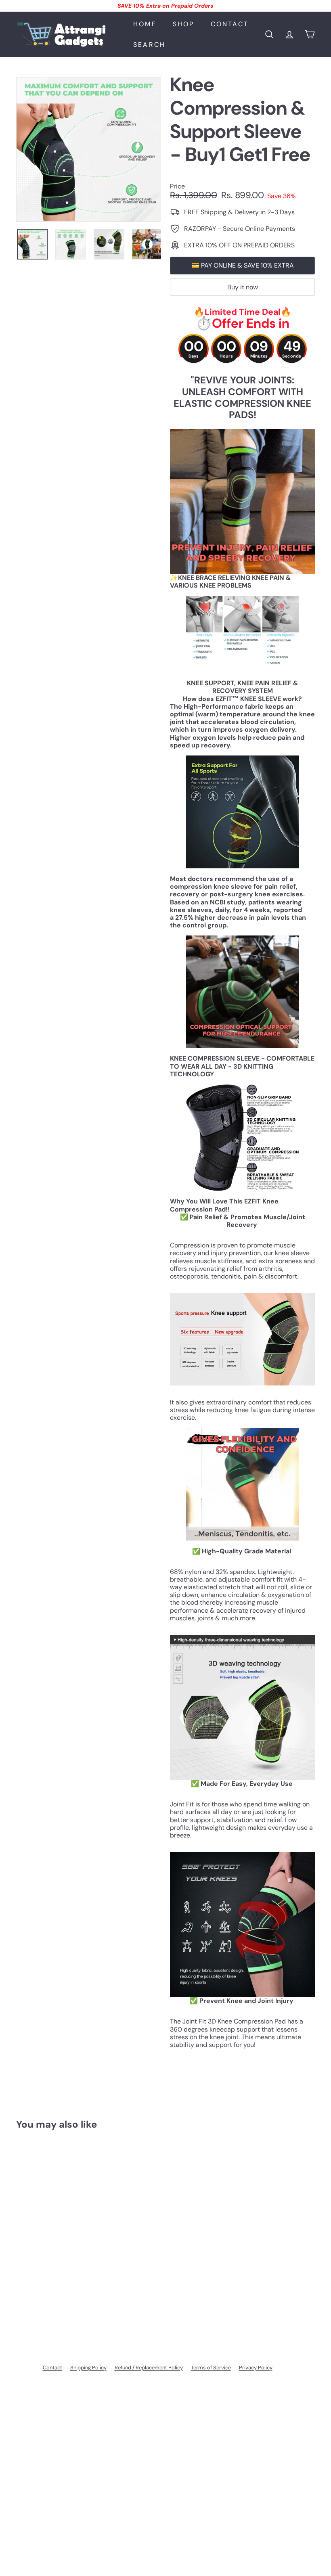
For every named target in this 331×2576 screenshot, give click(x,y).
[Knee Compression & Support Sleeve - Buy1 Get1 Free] (38, 2235)
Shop (184, 24)
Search (149, 45)
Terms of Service (211, 2368)
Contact (230, 24)
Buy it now (243, 287)
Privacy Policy (256, 2368)
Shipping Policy (88, 2368)
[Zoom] (89, 150)
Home (145, 24)
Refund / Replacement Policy (149, 2368)
